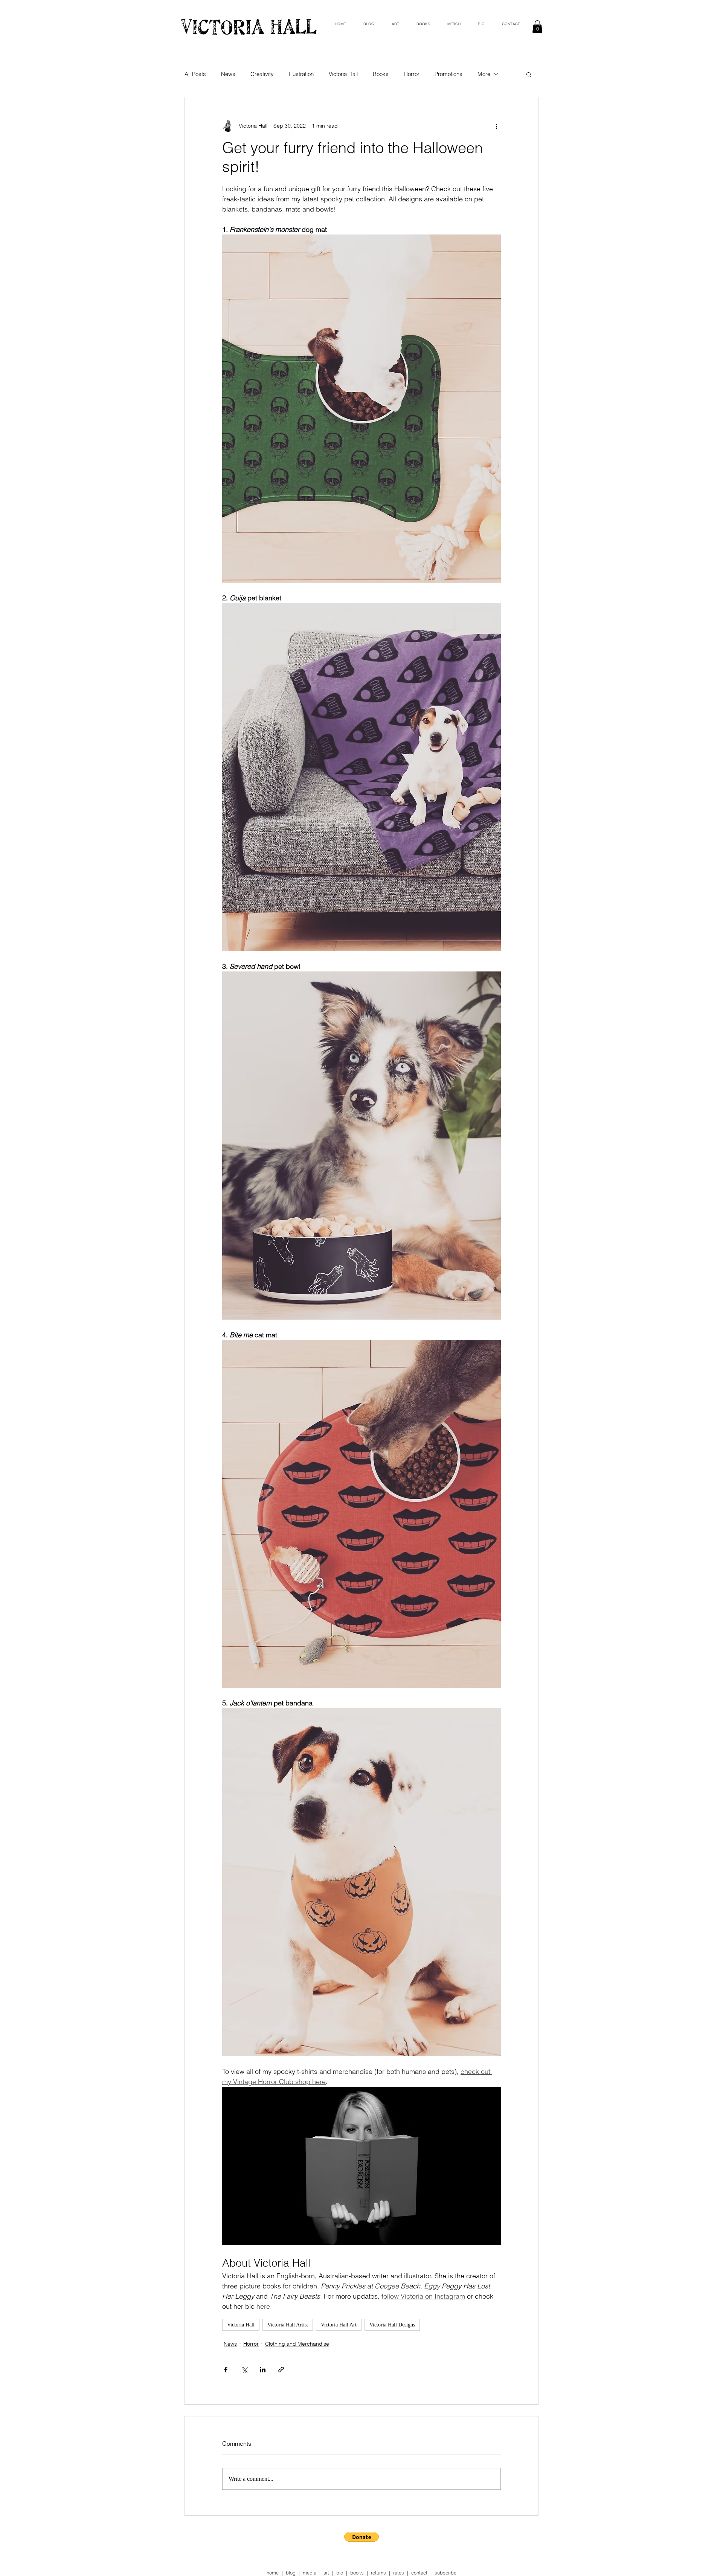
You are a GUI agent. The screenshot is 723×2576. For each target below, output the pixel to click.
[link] (537, 27)
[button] (529, 74)
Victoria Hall (343, 74)
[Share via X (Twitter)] (244, 2370)
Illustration (301, 74)
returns (378, 2573)
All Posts (195, 74)
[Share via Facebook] (226, 2370)
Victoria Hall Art (339, 2325)
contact (419, 2573)
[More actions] (496, 126)
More (484, 74)
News (228, 74)
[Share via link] (281, 2370)
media (310, 2573)
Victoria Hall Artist (288, 2325)
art (326, 2573)
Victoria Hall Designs (392, 2325)
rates (399, 2573)
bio (340, 2573)
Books (381, 74)
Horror (412, 74)
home (273, 2573)
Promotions (448, 74)
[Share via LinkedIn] (263, 2370)
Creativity (262, 74)
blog (291, 2573)
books (357, 2573)
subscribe (445, 2573)
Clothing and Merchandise (297, 2344)
